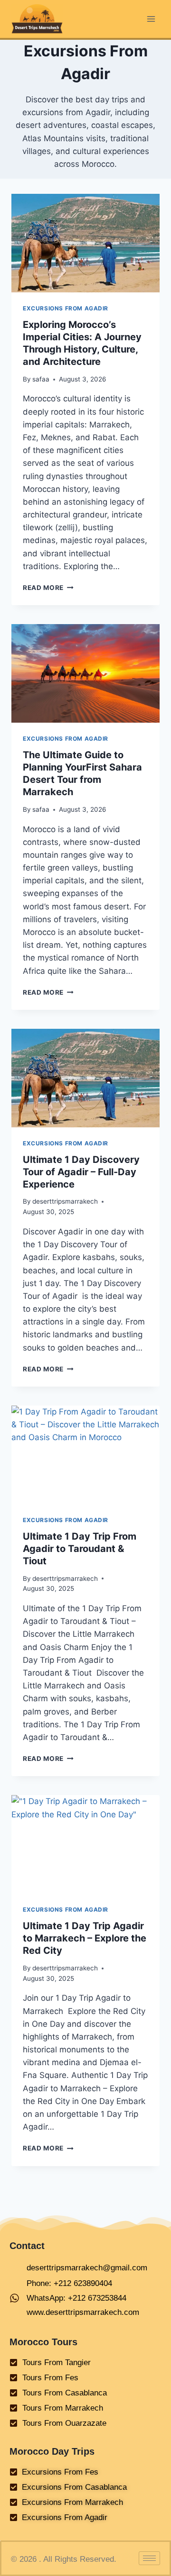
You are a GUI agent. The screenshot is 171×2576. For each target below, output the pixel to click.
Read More (48, 588)
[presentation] (85, 243)
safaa (41, 379)
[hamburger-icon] (149, 2558)
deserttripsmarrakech (65, 1201)
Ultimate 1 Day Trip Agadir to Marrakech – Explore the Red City (85, 1938)
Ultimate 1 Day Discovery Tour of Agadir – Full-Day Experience (81, 1172)
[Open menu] (151, 19)
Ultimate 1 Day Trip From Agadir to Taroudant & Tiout (80, 1549)
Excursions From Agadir (66, 308)
